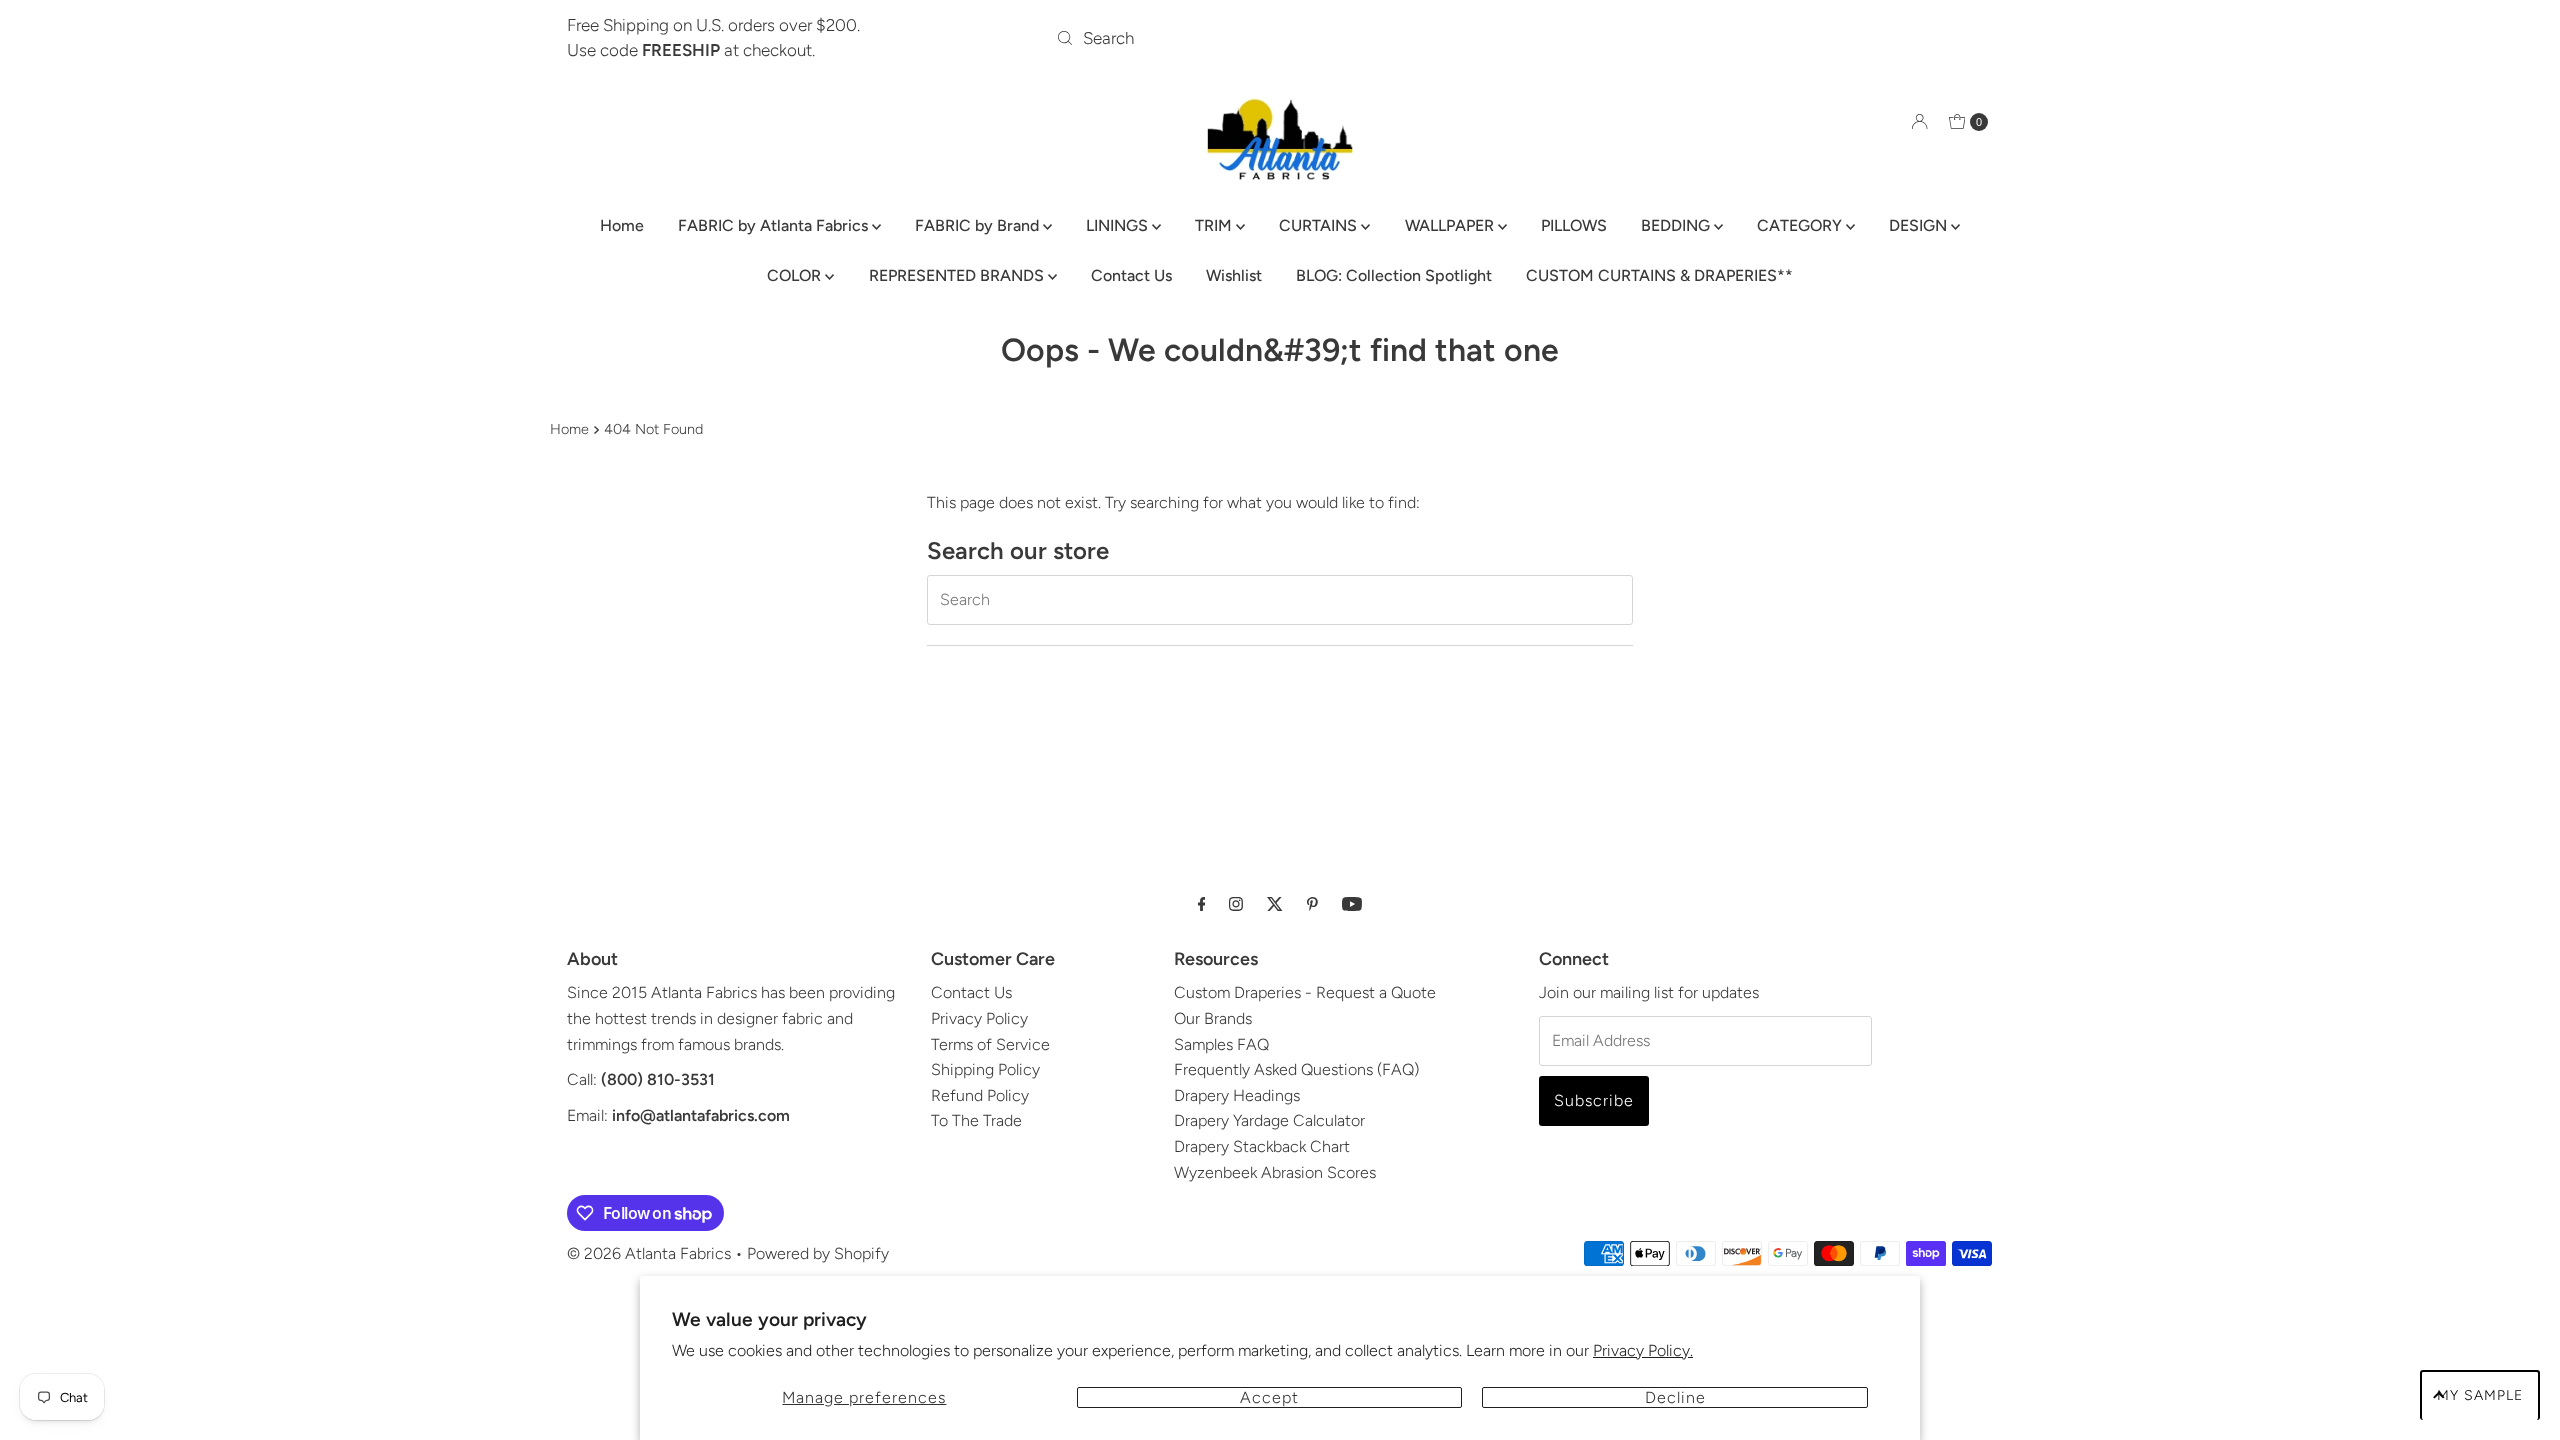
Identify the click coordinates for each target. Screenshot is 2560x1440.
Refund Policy (980, 1095)
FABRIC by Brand (979, 225)
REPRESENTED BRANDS (958, 275)
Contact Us (1131, 275)
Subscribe (1594, 1100)
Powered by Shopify (818, 1253)
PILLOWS (1574, 225)
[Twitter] (1275, 904)
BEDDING (1677, 225)
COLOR (796, 275)
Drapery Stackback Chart (1262, 1146)
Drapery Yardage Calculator (1269, 1120)
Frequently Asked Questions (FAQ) (1296, 1069)
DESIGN (1920, 225)
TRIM (1215, 225)
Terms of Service (990, 1044)
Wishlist (1234, 275)
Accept (1269, 1397)
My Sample (2480, 1395)
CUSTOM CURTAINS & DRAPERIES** (1659, 275)
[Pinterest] (1312, 904)
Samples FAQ (1221, 1044)
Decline (1675, 1397)
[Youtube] (1352, 904)
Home (622, 225)
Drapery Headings (1237, 1095)
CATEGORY (1801, 225)
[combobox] (1280, 38)
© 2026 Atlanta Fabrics (649, 1253)
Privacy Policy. (1643, 1350)
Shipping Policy (985, 1069)
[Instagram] (1236, 904)
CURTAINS (1320, 225)
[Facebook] (1202, 904)
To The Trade (976, 1120)
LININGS (1119, 225)
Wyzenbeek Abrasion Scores (1275, 1172)
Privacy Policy (979, 1018)
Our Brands (1213, 1018)
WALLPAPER (1451, 225)
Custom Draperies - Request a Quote (1305, 992)
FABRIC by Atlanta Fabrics (775, 225)
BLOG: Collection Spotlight (1394, 275)
